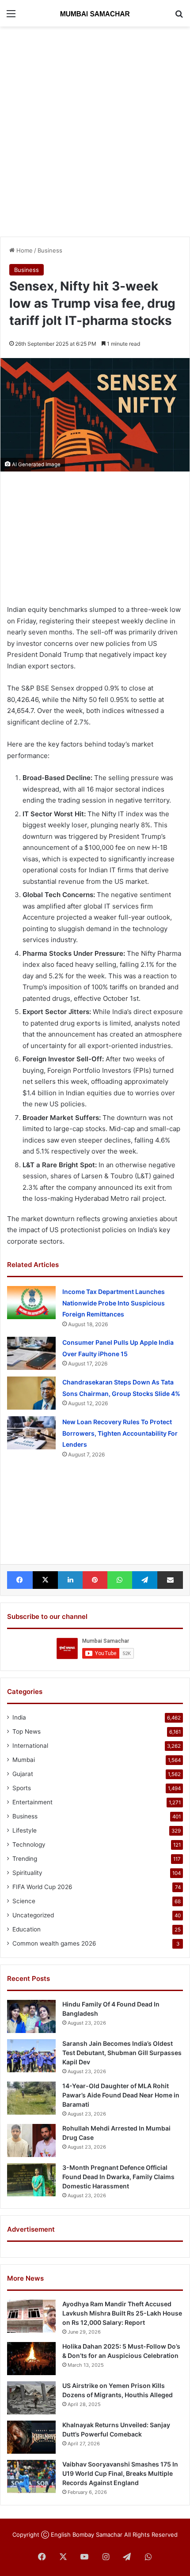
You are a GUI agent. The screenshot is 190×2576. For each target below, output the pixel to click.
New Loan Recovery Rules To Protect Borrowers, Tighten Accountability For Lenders (120, 1433)
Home (24, 250)
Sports (22, 1788)
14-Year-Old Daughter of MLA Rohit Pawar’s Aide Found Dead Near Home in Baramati (121, 2095)
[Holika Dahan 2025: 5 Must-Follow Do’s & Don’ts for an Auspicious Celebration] (31, 2359)
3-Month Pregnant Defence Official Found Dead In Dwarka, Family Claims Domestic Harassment (118, 2177)
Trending (25, 1859)
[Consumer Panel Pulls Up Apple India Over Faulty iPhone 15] (31, 1353)
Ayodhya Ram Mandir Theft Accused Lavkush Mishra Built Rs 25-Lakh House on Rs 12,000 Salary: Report (122, 2313)
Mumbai (24, 1760)
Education (27, 1929)
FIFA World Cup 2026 (42, 1887)
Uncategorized (33, 1915)
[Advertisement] (95, 130)
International (30, 1746)
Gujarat (23, 1774)
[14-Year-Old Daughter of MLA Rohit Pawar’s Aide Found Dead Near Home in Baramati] (31, 2098)
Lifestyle (25, 1830)
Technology (29, 1844)
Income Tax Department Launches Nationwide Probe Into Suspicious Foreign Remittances (114, 1303)
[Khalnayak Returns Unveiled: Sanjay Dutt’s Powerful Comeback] (31, 2437)
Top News (27, 1731)
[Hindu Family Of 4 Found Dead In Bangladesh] (31, 2016)
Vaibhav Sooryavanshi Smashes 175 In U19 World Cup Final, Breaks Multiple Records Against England (120, 2473)
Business (50, 250)
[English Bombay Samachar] (95, 13)
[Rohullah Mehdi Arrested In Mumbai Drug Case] (31, 2140)
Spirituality (27, 1873)
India (19, 1717)
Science (24, 1901)
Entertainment (32, 1802)
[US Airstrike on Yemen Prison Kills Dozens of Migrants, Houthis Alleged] (31, 2398)
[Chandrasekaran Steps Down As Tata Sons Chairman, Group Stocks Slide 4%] (31, 1393)
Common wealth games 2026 (54, 1943)
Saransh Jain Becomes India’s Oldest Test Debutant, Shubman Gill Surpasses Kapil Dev (122, 2053)
